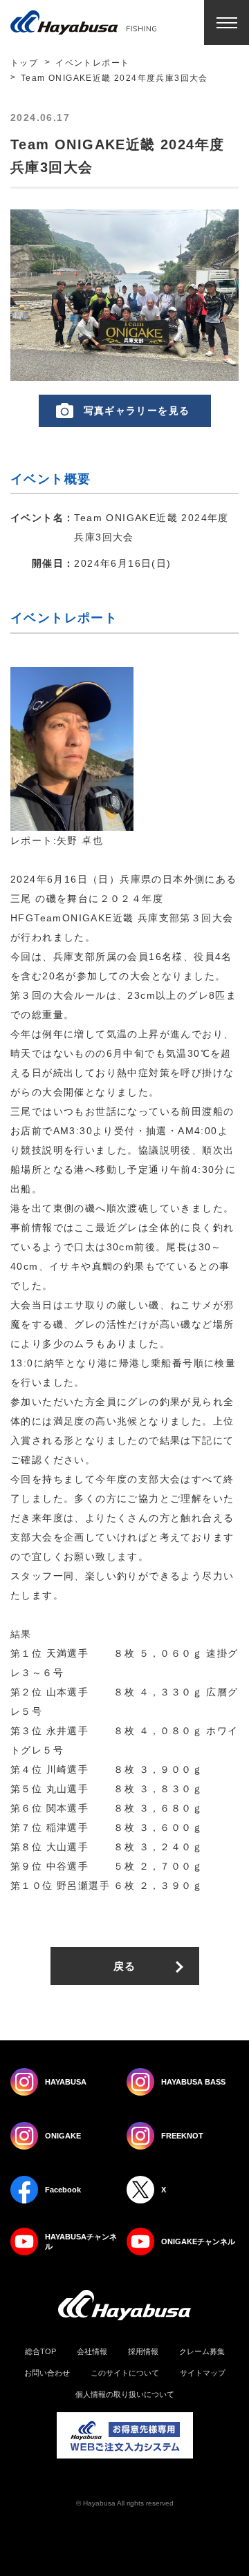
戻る (125, 1966)
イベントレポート (92, 63)
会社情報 (92, 2352)
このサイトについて (125, 2373)
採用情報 (143, 2352)
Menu (227, 22)
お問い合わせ (47, 2373)
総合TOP (40, 2352)
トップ (24, 63)
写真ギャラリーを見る (137, 411)
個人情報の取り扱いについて (125, 2395)
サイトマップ (203, 2373)
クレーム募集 (202, 2352)
